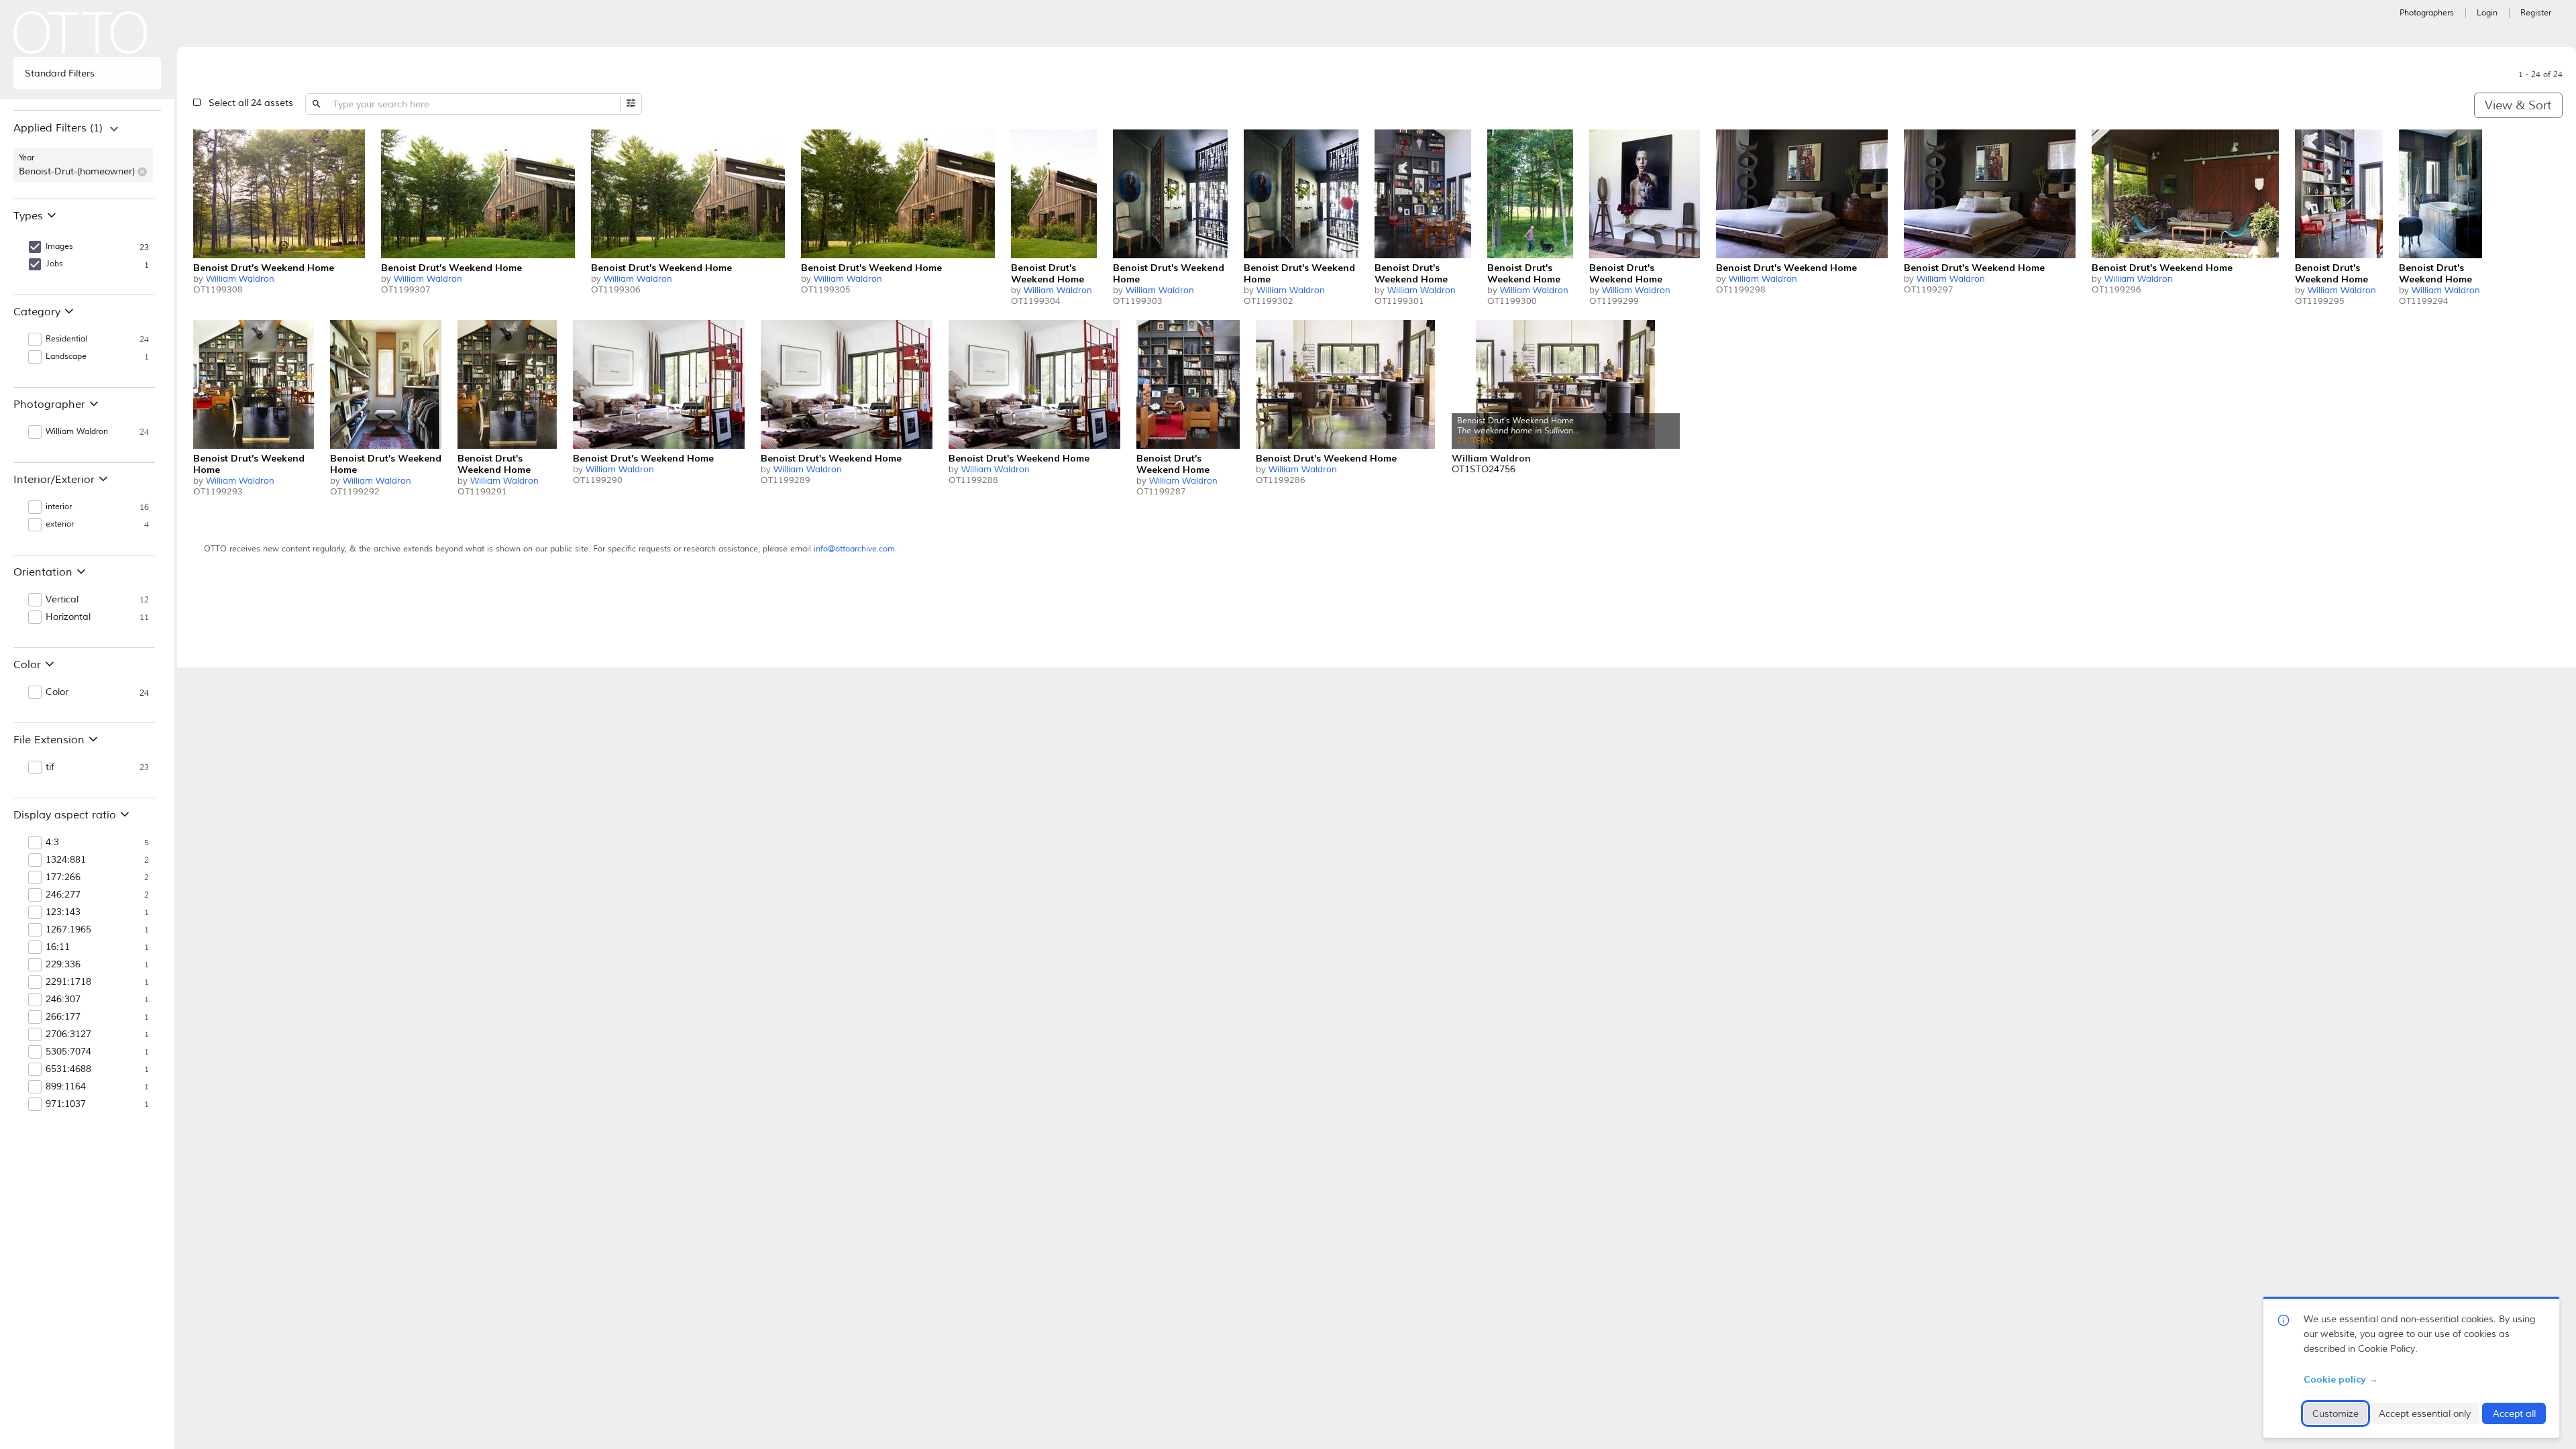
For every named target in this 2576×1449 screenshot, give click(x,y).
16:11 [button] (58, 947)
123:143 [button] (63, 912)
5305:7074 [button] (68, 1052)
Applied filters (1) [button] (58, 128)
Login (2487, 13)
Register (2536, 13)
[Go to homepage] (80, 33)
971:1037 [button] (66, 1104)
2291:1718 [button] (68, 982)
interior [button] (59, 507)
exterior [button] (60, 524)
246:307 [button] (63, 1000)
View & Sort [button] (2518, 105)
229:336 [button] (63, 965)
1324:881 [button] (66, 860)
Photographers (2427, 13)
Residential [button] (66, 339)
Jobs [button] (54, 264)
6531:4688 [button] (68, 1069)
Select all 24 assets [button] (251, 103)
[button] (142, 172)
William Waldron (240, 279)
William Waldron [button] (77, 432)
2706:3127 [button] (68, 1034)
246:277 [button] (63, 895)
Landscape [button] (66, 357)
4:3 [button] (52, 843)
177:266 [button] (63, 877)
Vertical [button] (62, 600)
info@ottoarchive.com (854, 549)
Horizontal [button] (68, 617)
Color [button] (57, 692)
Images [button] (59, 247)
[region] (87, 154)
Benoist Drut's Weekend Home (264, 268)
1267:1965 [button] (68, 930)
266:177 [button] (63, 1017)
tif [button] (50, 767)
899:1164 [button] (66, 1087)
